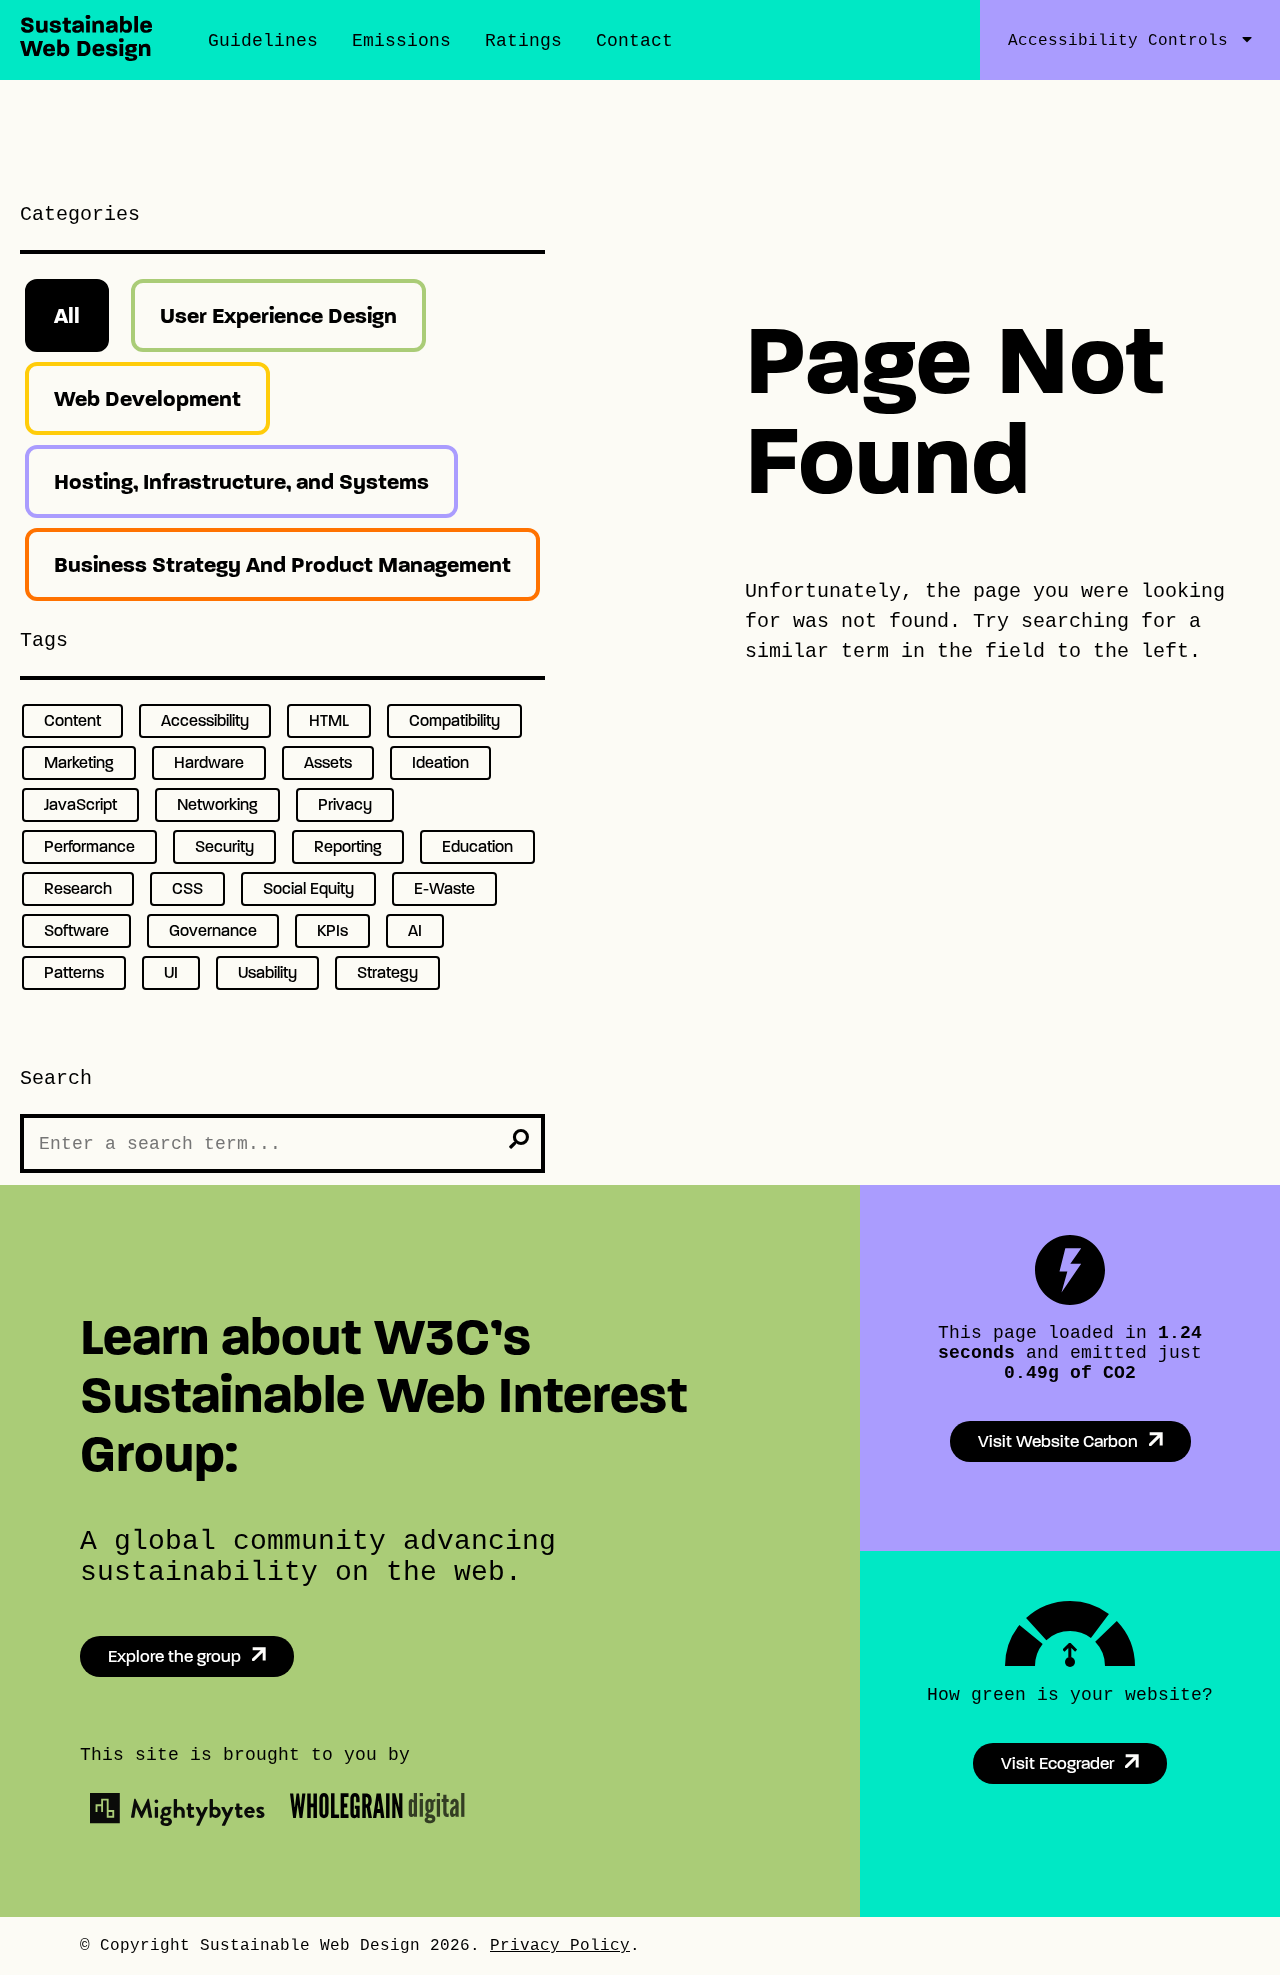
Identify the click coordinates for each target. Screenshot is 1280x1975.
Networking (217, 804)
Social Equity (308, 888)
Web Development (147, 398)
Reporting (348, 846)
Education (477, 846)
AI (415, 930)
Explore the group (174, 1656)
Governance (213, 930)
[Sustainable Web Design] (86, 55)
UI (171, 972)
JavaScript (80, 804)
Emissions (401, 41)
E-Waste (444, 888)
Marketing (79, 762)
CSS (187, 888)
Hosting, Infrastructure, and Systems (241, 481)
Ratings (523, 41)
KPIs (332, 930)
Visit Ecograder (1057, 1763)
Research (78, 888)
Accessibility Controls (1118, 41)
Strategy (387, 972)
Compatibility (454, 720)
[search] (519, 1139)
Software (76, 930)
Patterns (74, 972)
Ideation (440, 762)
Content (72, 720)
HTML (329, 720)
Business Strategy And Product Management (282, 564)
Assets (328, 762)
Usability (267, 972)
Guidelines (263, 41)
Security (224, 846)
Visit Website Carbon (1058, 1441)
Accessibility (205, 720)
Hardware (209, 762)
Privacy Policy (560, 1946)
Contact (634, 41)
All (67, 315)
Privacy (345, 804)
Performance (89, 846)
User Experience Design (278, 315)
